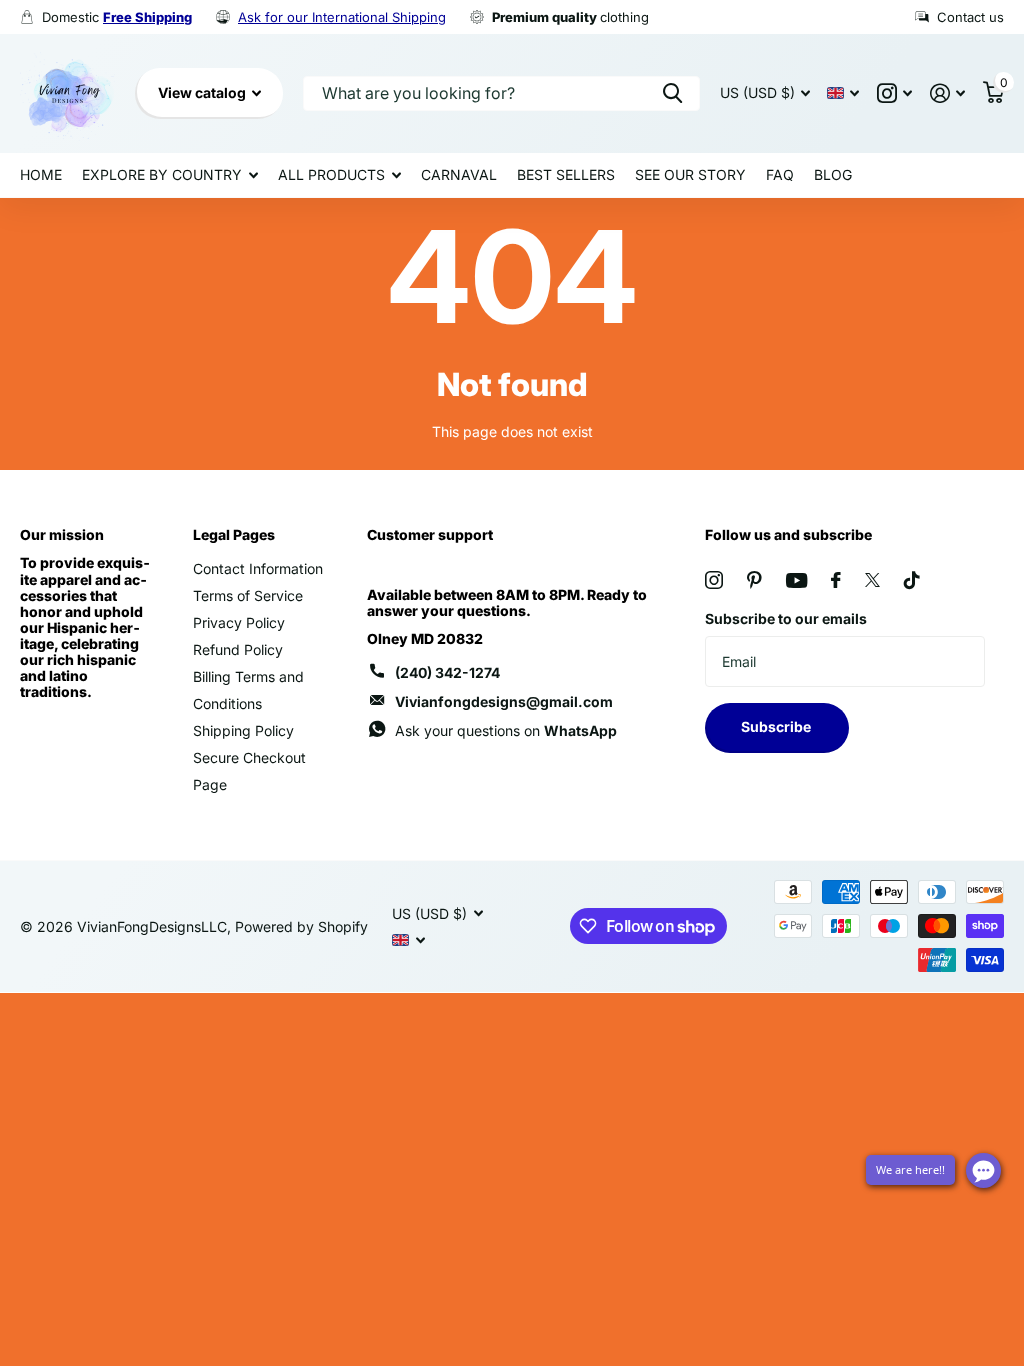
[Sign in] (947, 93)
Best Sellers (566, 174)
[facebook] (836, 580)
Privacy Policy (239, 622)
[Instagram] (714, 580)
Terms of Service (248, 595)
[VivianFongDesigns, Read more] (894, 93)
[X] (872, 580)
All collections (170, 175)
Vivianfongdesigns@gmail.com (504, 701)
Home (41, 174)
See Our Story (690, 174)
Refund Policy (238, 649)
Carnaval (459, 174)
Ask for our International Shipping (342, 17)
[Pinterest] (754, 580)
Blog (833, 174)
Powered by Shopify (301, 926)
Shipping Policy (243, 730)
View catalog (203, 92)
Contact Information (258, 568)
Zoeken (672, 93)
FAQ (780, 174)
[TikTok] (912, 580)
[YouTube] (796, 580)
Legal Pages (234, 534)
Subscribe (777, 726)
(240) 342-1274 (447, 672)
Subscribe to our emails (786, 618)
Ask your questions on (506, 730)
